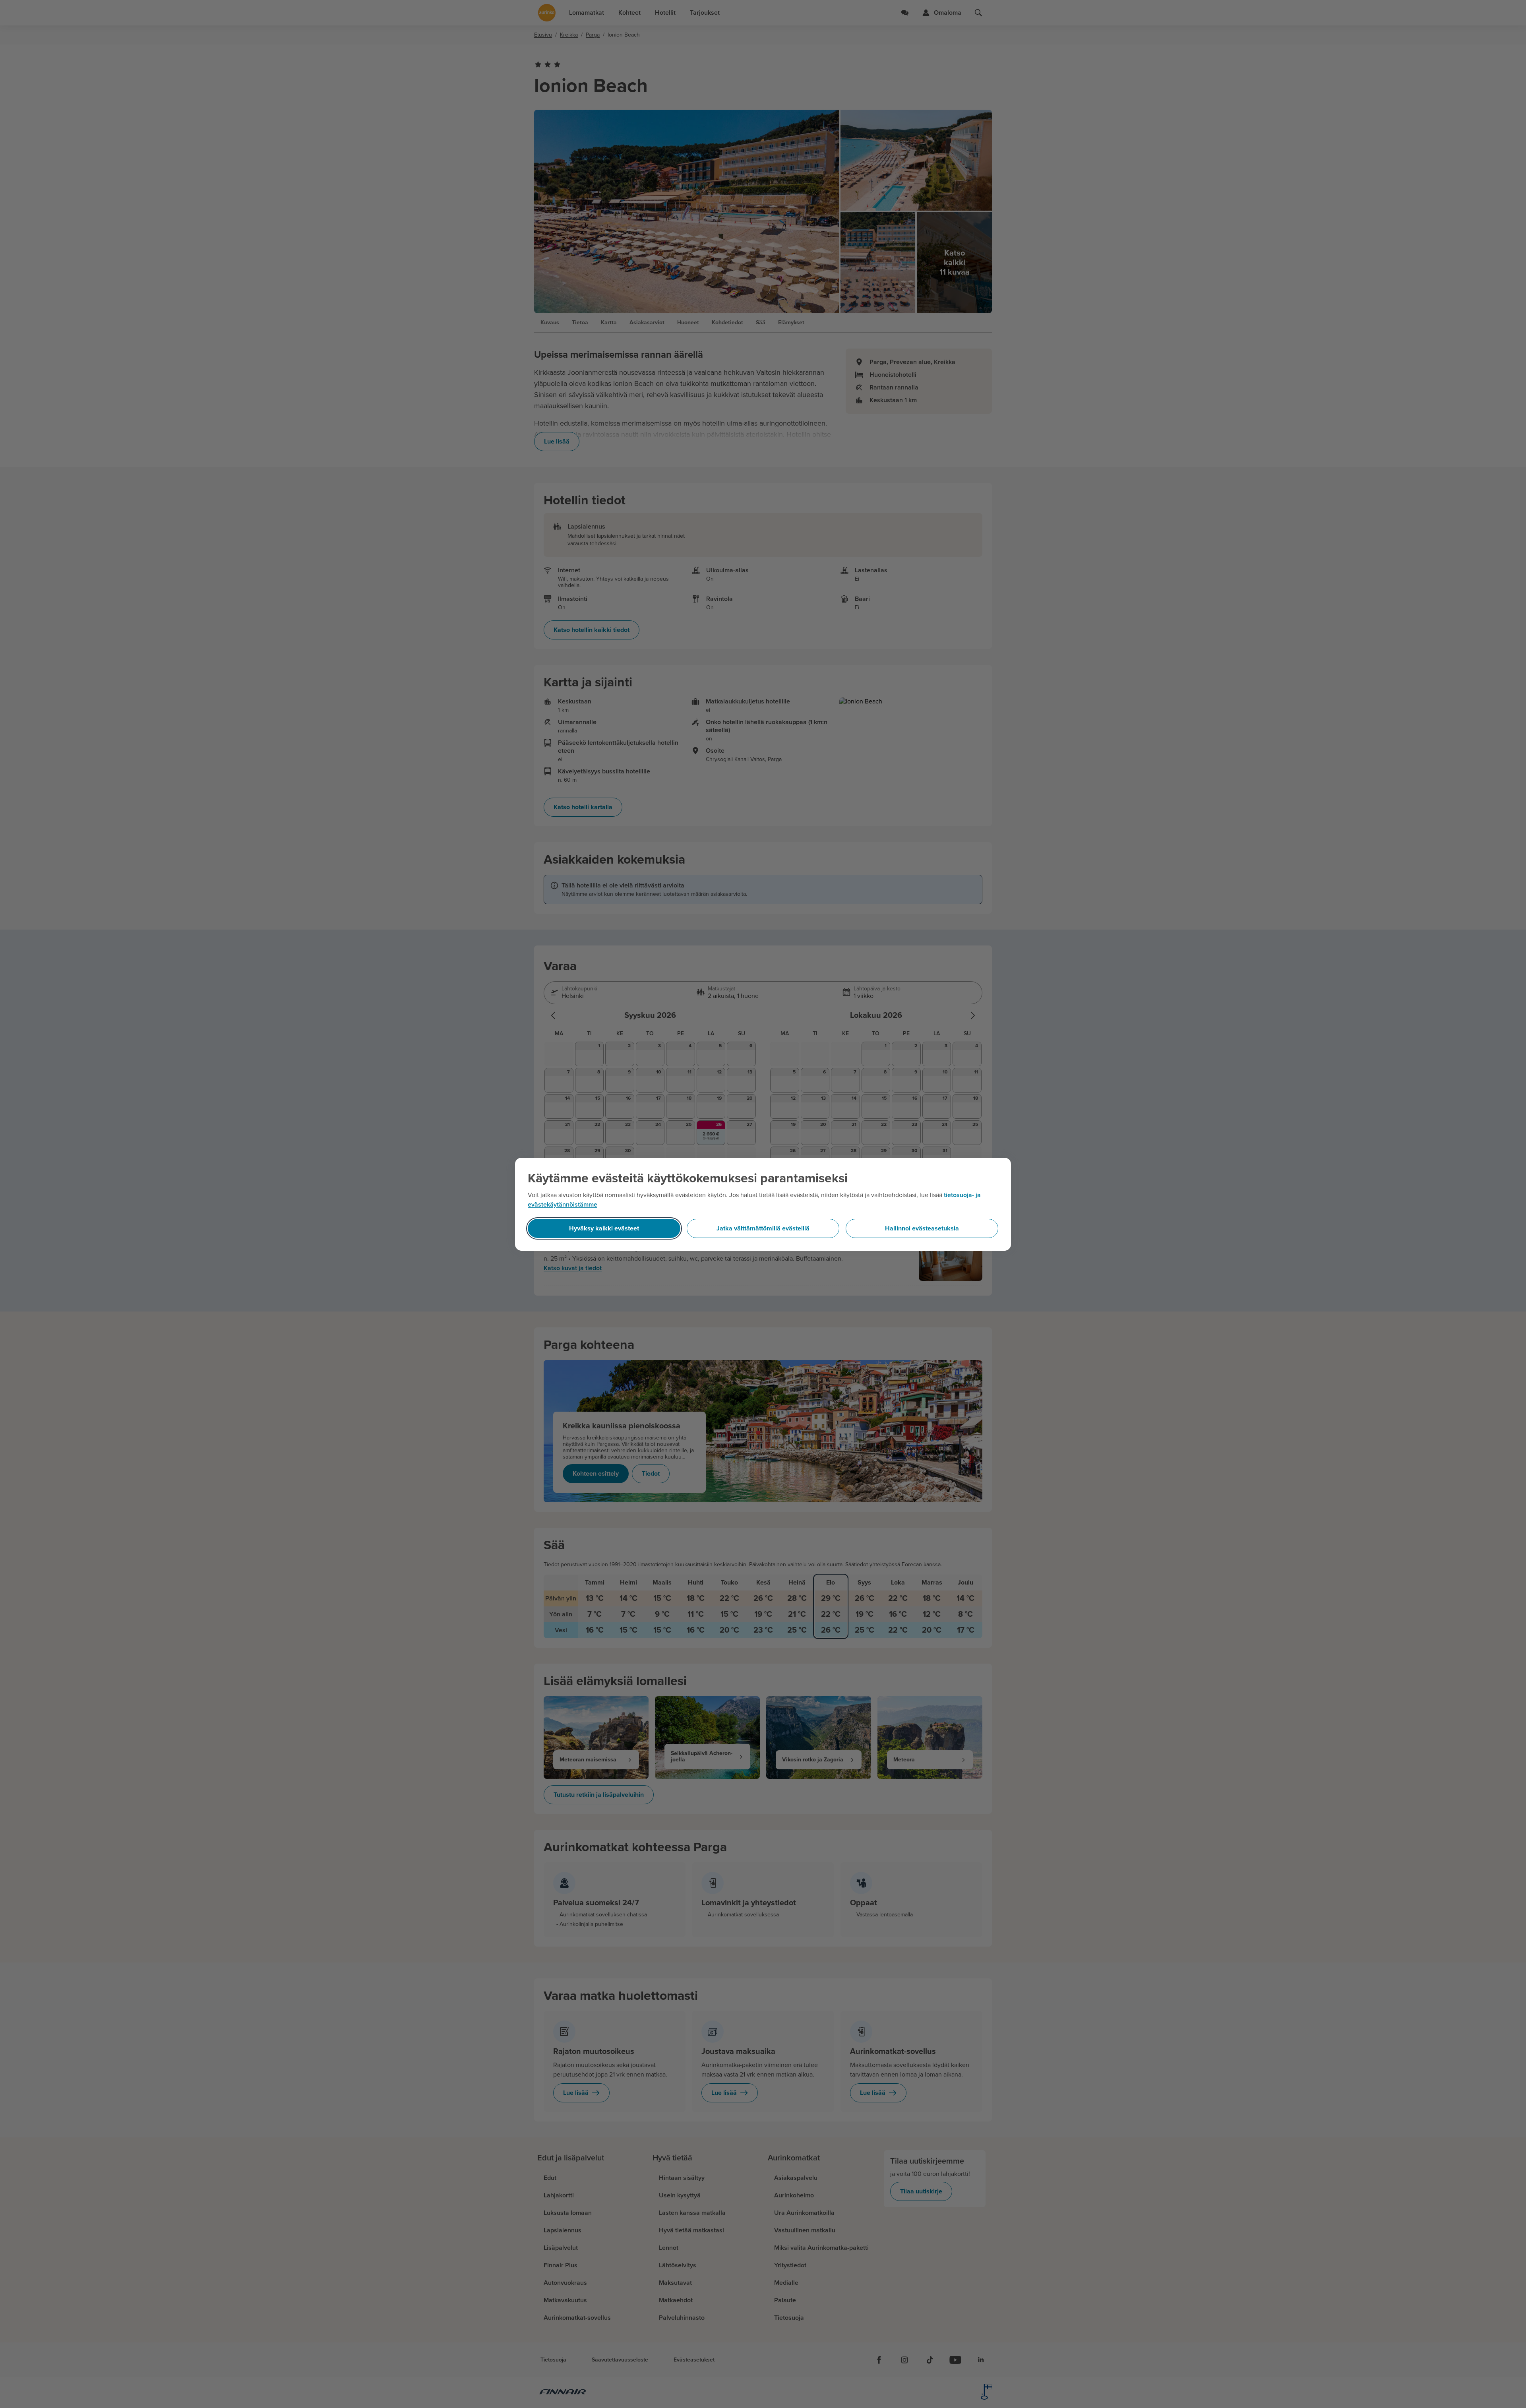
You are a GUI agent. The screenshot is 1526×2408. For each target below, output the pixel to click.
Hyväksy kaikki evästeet (604, 1228)
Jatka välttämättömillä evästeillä (763, 1228)
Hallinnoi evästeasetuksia (922, 1228)
